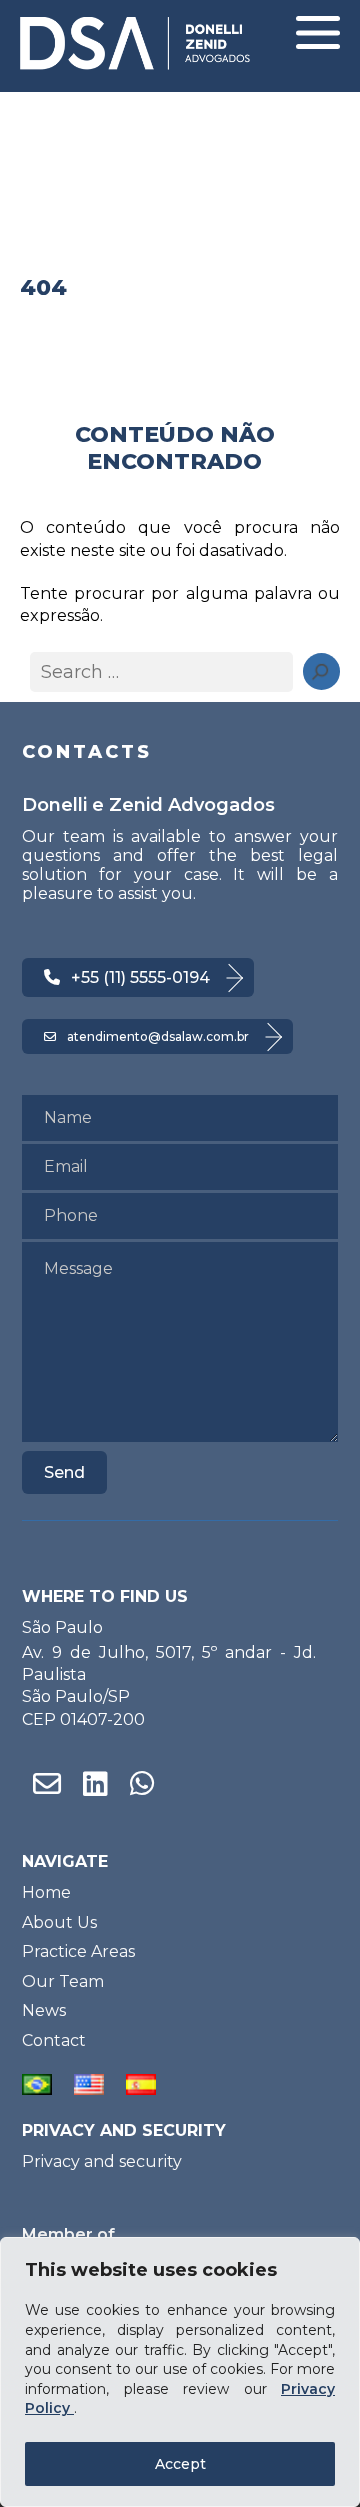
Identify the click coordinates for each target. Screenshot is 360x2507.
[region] (180, 2372)
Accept (180, 2464)
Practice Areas (78, 1951)
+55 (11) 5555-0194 (140, 977)
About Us (59, 1922)
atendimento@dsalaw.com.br (158, 1036)
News (44, 2010)
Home (46, 1892)
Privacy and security (102, 2161)
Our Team (63, 1981)
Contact (54, 2040)
